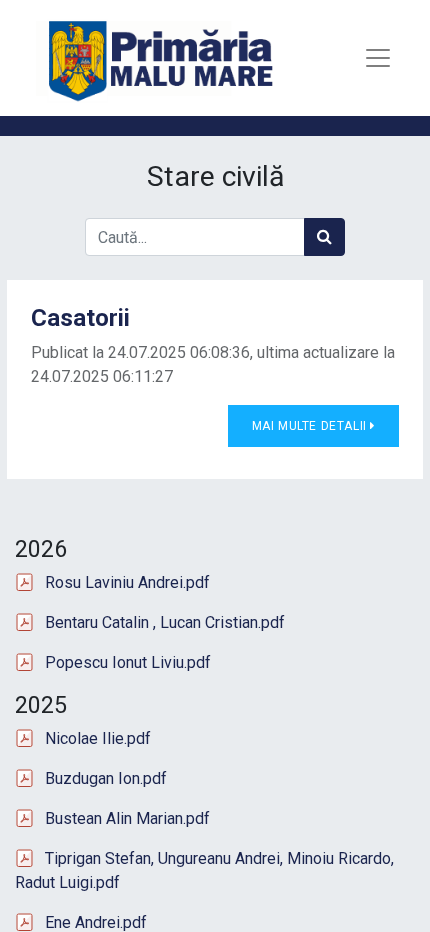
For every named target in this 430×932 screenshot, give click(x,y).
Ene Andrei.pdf (96, 922)
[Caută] (324, 237)
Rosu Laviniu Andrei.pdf (127, 582)
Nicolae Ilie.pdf (98, 738)
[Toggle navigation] (378, 58)
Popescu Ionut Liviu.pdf (128, 662)
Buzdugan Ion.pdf (106, 778)
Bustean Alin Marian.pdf (127, 818)
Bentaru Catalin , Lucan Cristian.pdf (165, 622)
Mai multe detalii (311, 426)
